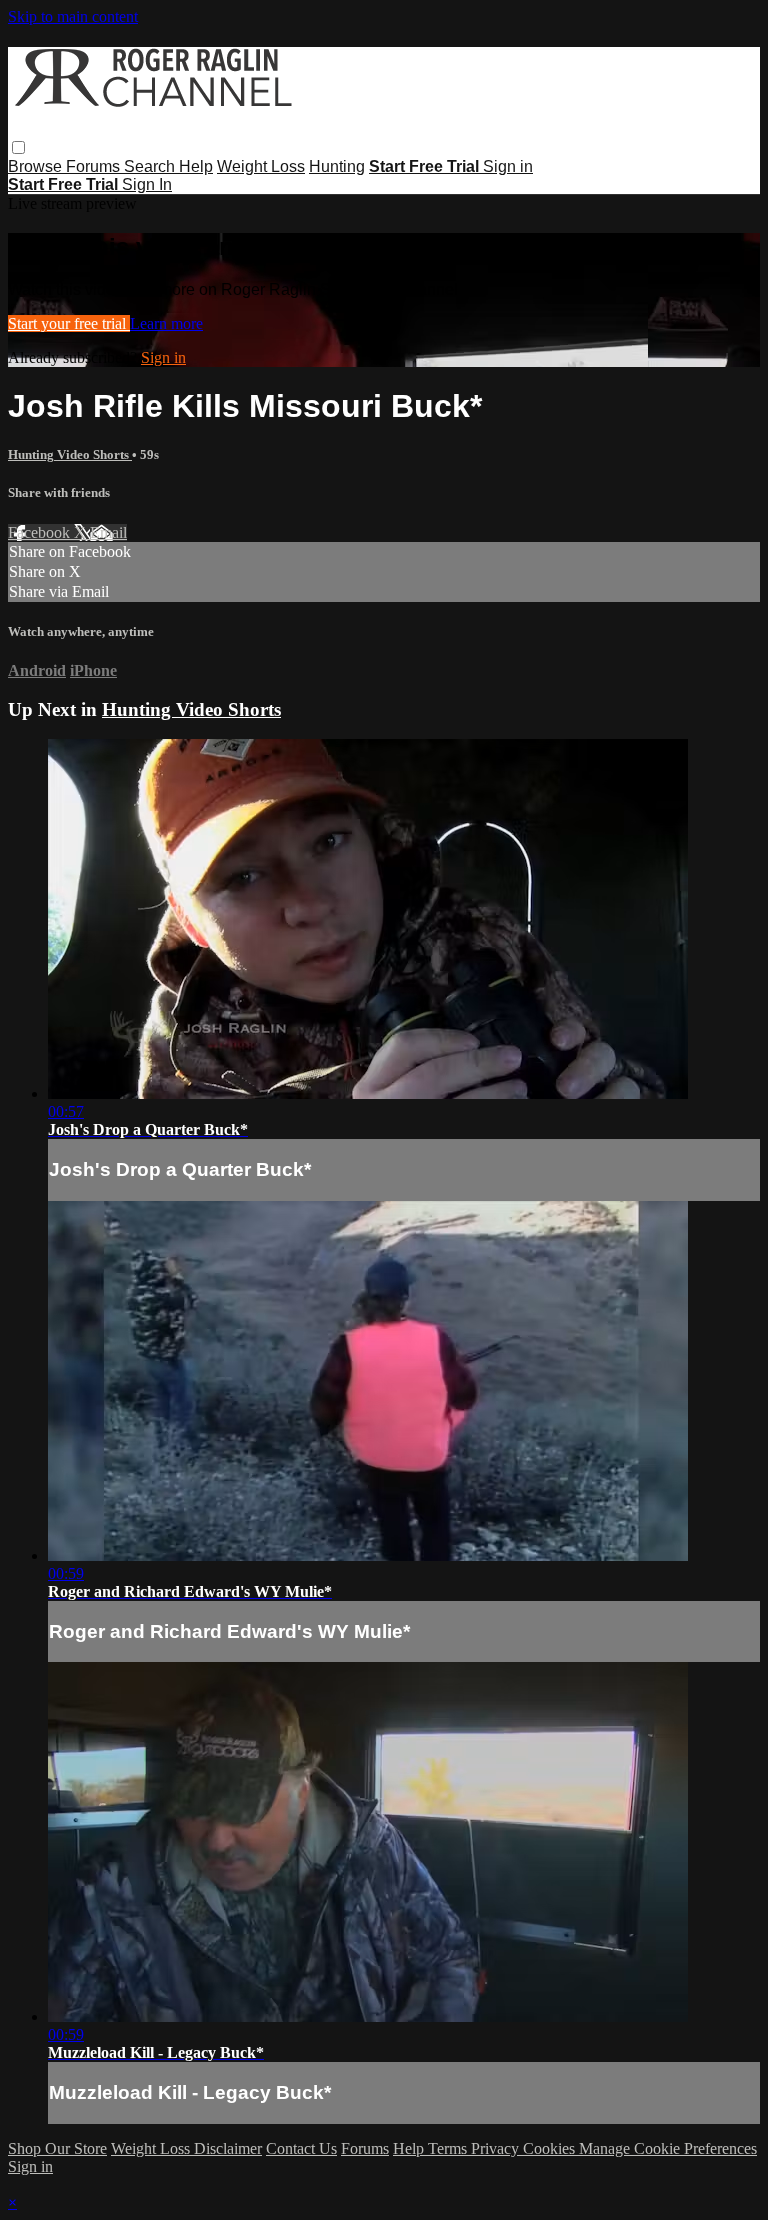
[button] (18, 147)
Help (196, 166)
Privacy (497, 2148)
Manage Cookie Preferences (668, 2148)
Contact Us (301, 2148)
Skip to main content (73, 16)
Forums (95, 166)
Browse (37, 166)
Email (108, 532)
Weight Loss (261, 166)
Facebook (41, 532)
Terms (449, 2148)
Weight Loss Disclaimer (186, 2148)
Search (151, 166)
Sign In (147, 184)
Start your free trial (69, 323)
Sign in (508, 166)
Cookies (551, 2148)
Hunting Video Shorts (70, 454)
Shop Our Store (57, 2148)
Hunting (337, 166)
